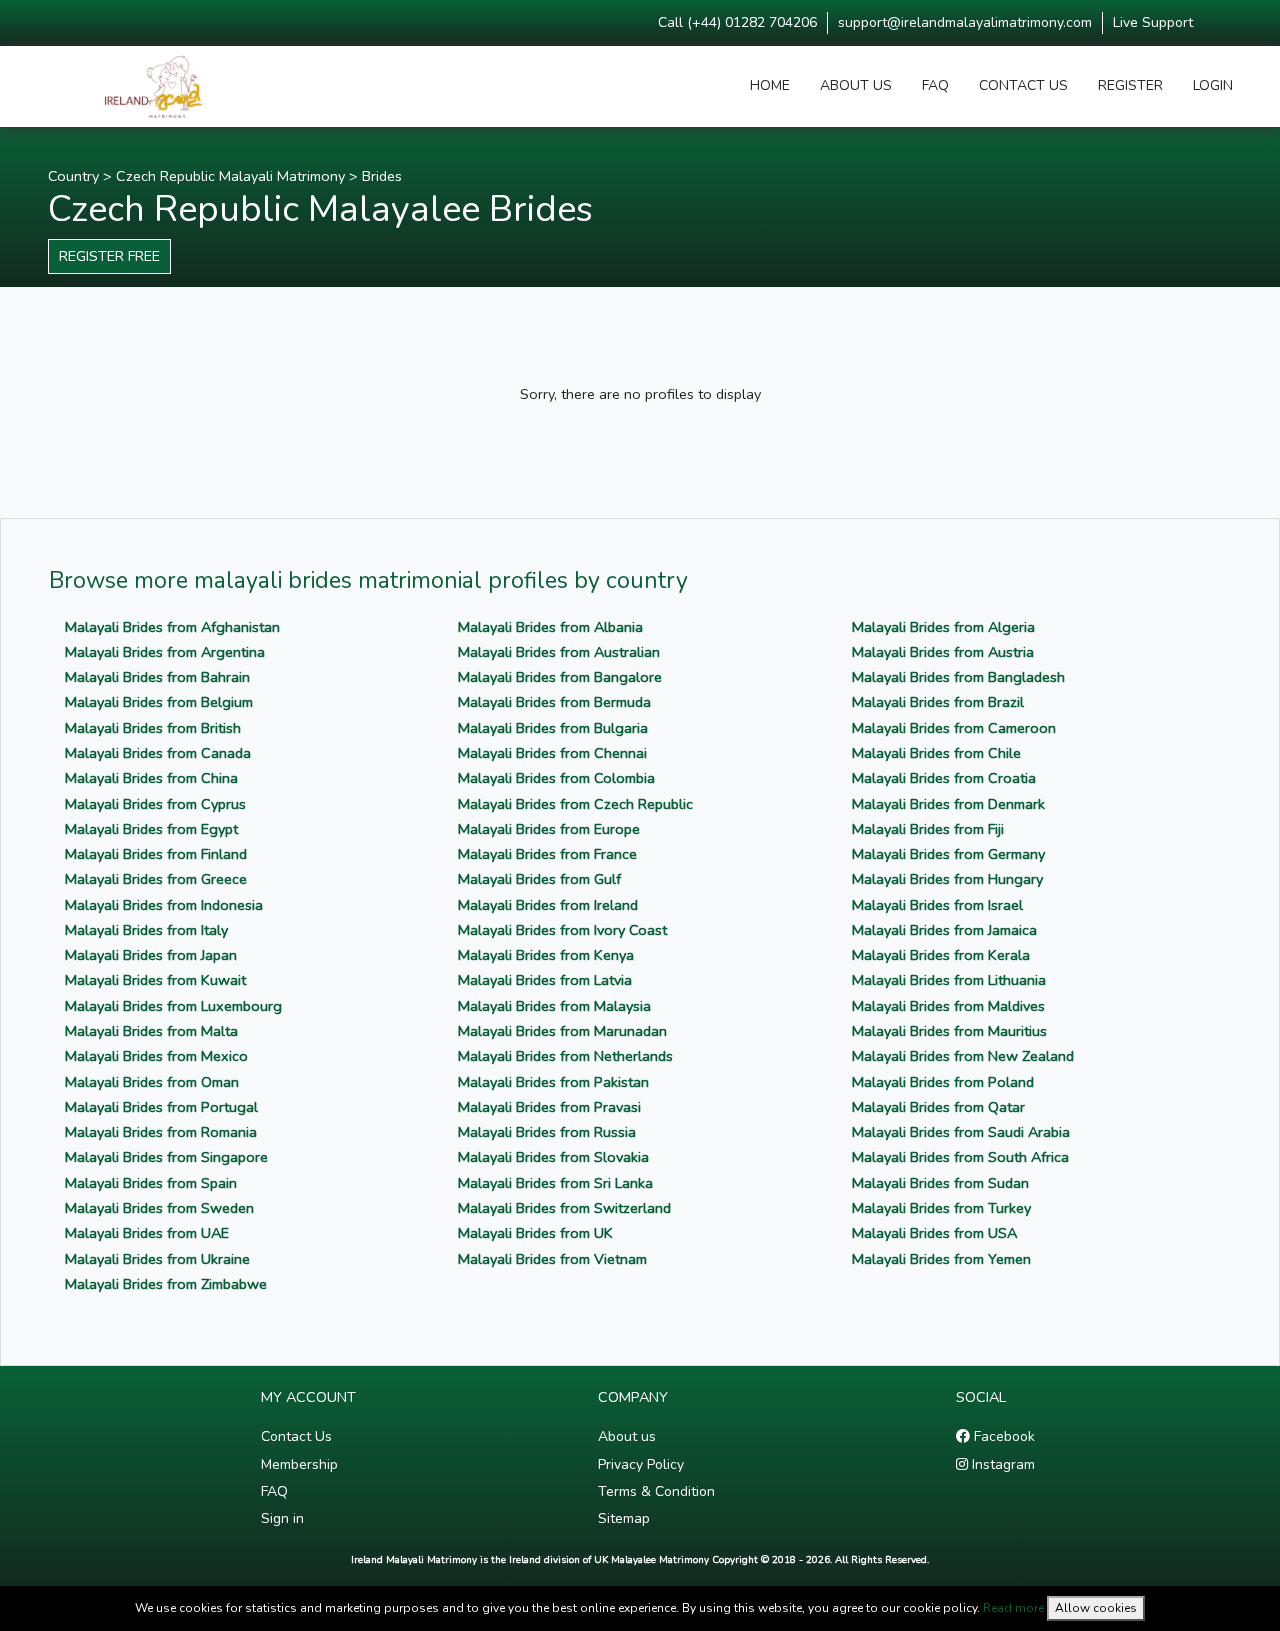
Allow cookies (1096, 1608)
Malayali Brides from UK (535, 1233)
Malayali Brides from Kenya (546, 955)
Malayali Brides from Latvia (545, 980)
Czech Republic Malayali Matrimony (230, 176)
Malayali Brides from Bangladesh (958, 677)
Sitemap (624, 1518)
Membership (299, 1464)
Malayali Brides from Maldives (948, 1006)
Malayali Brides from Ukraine (157, 1259)
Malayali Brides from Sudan (940, 1183)
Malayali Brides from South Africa (960, 1157)
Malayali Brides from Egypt (151, 829)
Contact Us (296, 1436)
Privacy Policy (641, 1464)
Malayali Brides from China (151, 778)
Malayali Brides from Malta (151, 1031)
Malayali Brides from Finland (156, 854)
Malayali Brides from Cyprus (155, 804)
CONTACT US (1023, 85)
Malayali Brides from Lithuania (949, 980)
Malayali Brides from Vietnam (552, 1259)
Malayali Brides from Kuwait (155, 980)
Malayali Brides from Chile (936, 753)
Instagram (1001, 1464)
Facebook (1002, 1436)
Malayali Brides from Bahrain (157, 677)
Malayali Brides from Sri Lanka (555, 1183)
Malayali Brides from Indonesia (164, 905)
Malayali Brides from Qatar (938, 1107)
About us (627, 1436)
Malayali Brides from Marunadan (562, 1031)
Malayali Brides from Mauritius (949, 1031)
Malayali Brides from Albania (550, 627)
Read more (1013, 1608)
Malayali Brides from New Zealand (963, 1056)
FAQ (935, 85)
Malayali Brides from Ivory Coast (562, 930)
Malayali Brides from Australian (559, 652)
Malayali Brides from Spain (151, 1183)
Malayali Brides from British (153, 728)
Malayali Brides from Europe (549, 829)
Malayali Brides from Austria (943, 652)
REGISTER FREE (109, 256)
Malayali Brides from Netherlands (565, 1056)
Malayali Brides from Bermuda (554, 702)
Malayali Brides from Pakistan (553, 1082)
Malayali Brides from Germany (948, 854)
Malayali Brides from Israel (937, 905)
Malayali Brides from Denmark (948, 804)
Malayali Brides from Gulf (539, 879)
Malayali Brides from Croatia (944, 778)
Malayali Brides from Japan (151, 955)
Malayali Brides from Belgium (159, 702)
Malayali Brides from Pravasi (549, 1107)
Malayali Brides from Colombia (556, 778)
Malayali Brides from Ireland (548, 905)
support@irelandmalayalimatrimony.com (965, 22)
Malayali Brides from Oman (152, 1082)
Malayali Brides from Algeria (943, 627)
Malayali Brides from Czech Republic (575, 804)
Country (73, 176)
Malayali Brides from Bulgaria (553, 728)
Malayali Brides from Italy (146, 930)
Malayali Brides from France (547, 854)
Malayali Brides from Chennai (552, 753)
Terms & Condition (656, 1491)
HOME (770, 85)
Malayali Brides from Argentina (165, 652)
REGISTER (1130, 85)
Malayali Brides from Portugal (161, 1107)
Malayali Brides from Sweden (159, 1208)
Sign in (282, 1518)
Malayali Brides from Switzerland (564, 1208)
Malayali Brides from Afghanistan (172, 627)
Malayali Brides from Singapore (166, 1157)
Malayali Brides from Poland (943, 1082)
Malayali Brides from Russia (547, 1132)
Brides (382, 176)
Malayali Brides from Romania (161, 1132)
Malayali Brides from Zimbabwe (166, 1284)
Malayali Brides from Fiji (928, 829)
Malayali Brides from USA (934, 1233)
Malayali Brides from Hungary (947, 879)
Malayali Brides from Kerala (941, 955)
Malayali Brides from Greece (156, 879)
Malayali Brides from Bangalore (560, 677)
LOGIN (1213, 85)
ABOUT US (856, 85)
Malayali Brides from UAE (147, 1233)
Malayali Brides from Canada (158, 753)
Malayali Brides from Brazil (938, 702)
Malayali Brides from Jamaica (944, 930)
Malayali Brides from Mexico (156, 1056)
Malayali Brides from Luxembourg (173, 1006)
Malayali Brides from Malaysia (554, 1006)
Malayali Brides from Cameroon (954, 728)
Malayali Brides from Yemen (941, 1259)
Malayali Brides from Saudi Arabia (961, 1132)
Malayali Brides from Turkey (941, 1208)
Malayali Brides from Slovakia (553, 1157)
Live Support (1153, 22)
